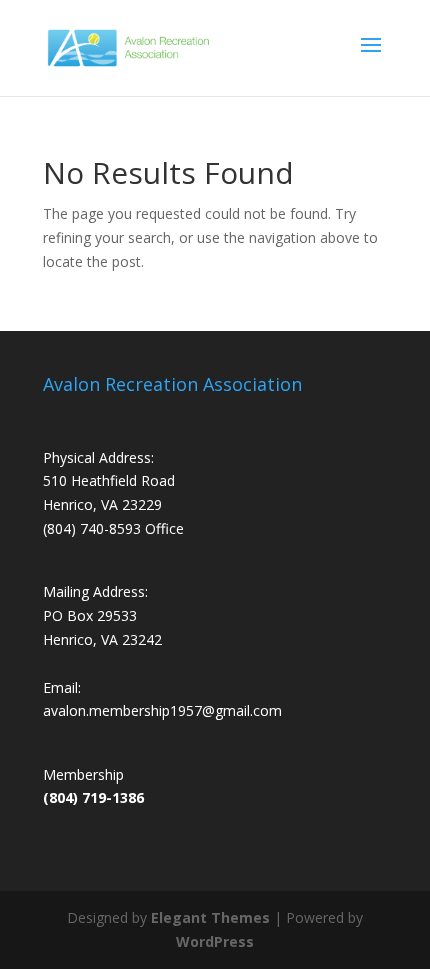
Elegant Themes (210, 917)
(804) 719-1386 (93, 797)
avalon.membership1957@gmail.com (162, 710)
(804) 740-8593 (92, 528)
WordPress (215, 941)
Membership (83, 774)
